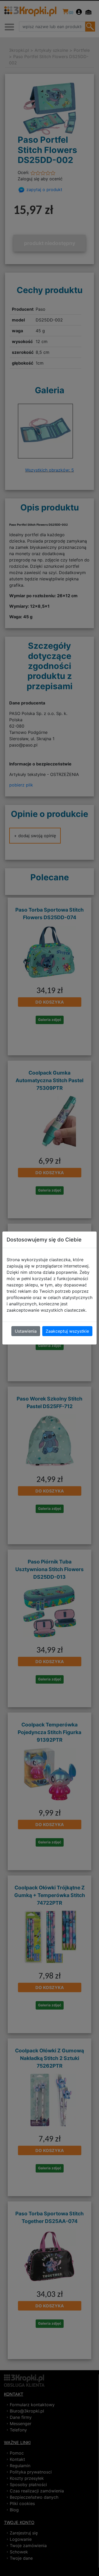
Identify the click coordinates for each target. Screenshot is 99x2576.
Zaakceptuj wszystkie (67, 1331)
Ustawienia (26, 1331)
